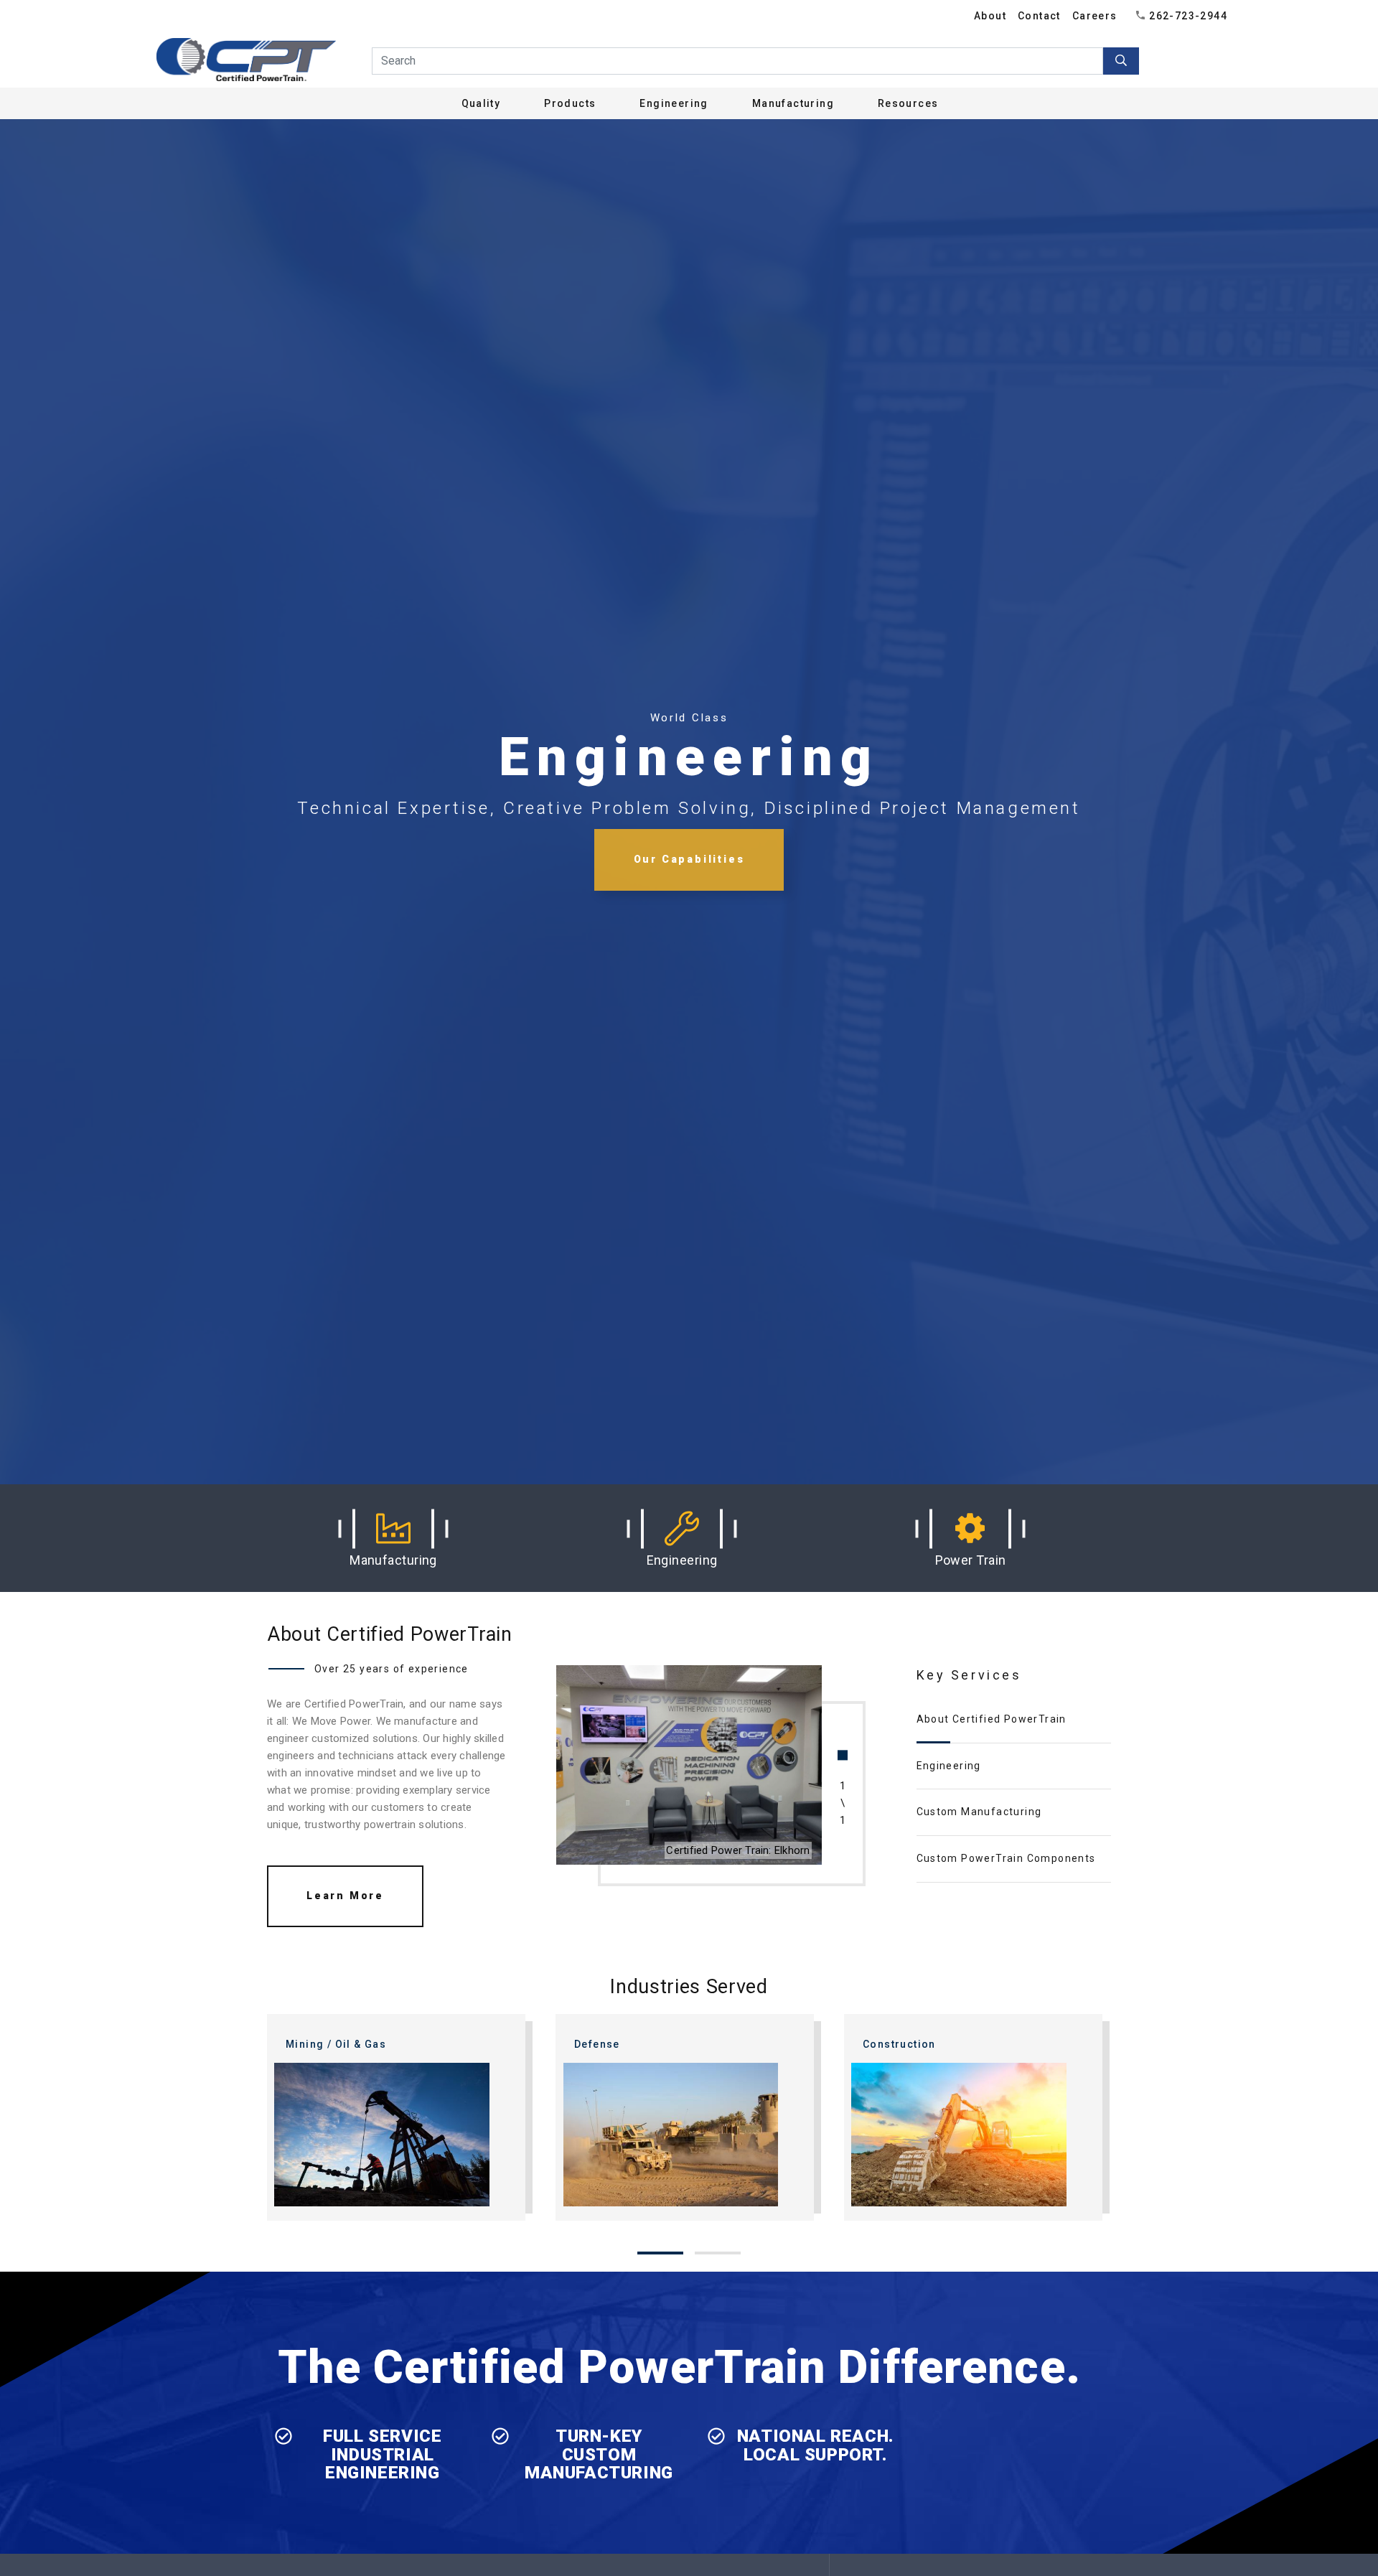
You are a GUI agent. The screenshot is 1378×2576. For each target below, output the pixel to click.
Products (570, 103)
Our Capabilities (689, 859)
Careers (1095, 16)
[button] (393, 1538)
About (990, 16)
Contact (1039, 16)
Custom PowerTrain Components (1006, 1858)
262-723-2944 (1188, 16)
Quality (481, 103)
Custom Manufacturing (979, 1812)
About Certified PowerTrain (992, 1719)
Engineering (949, 1766)
